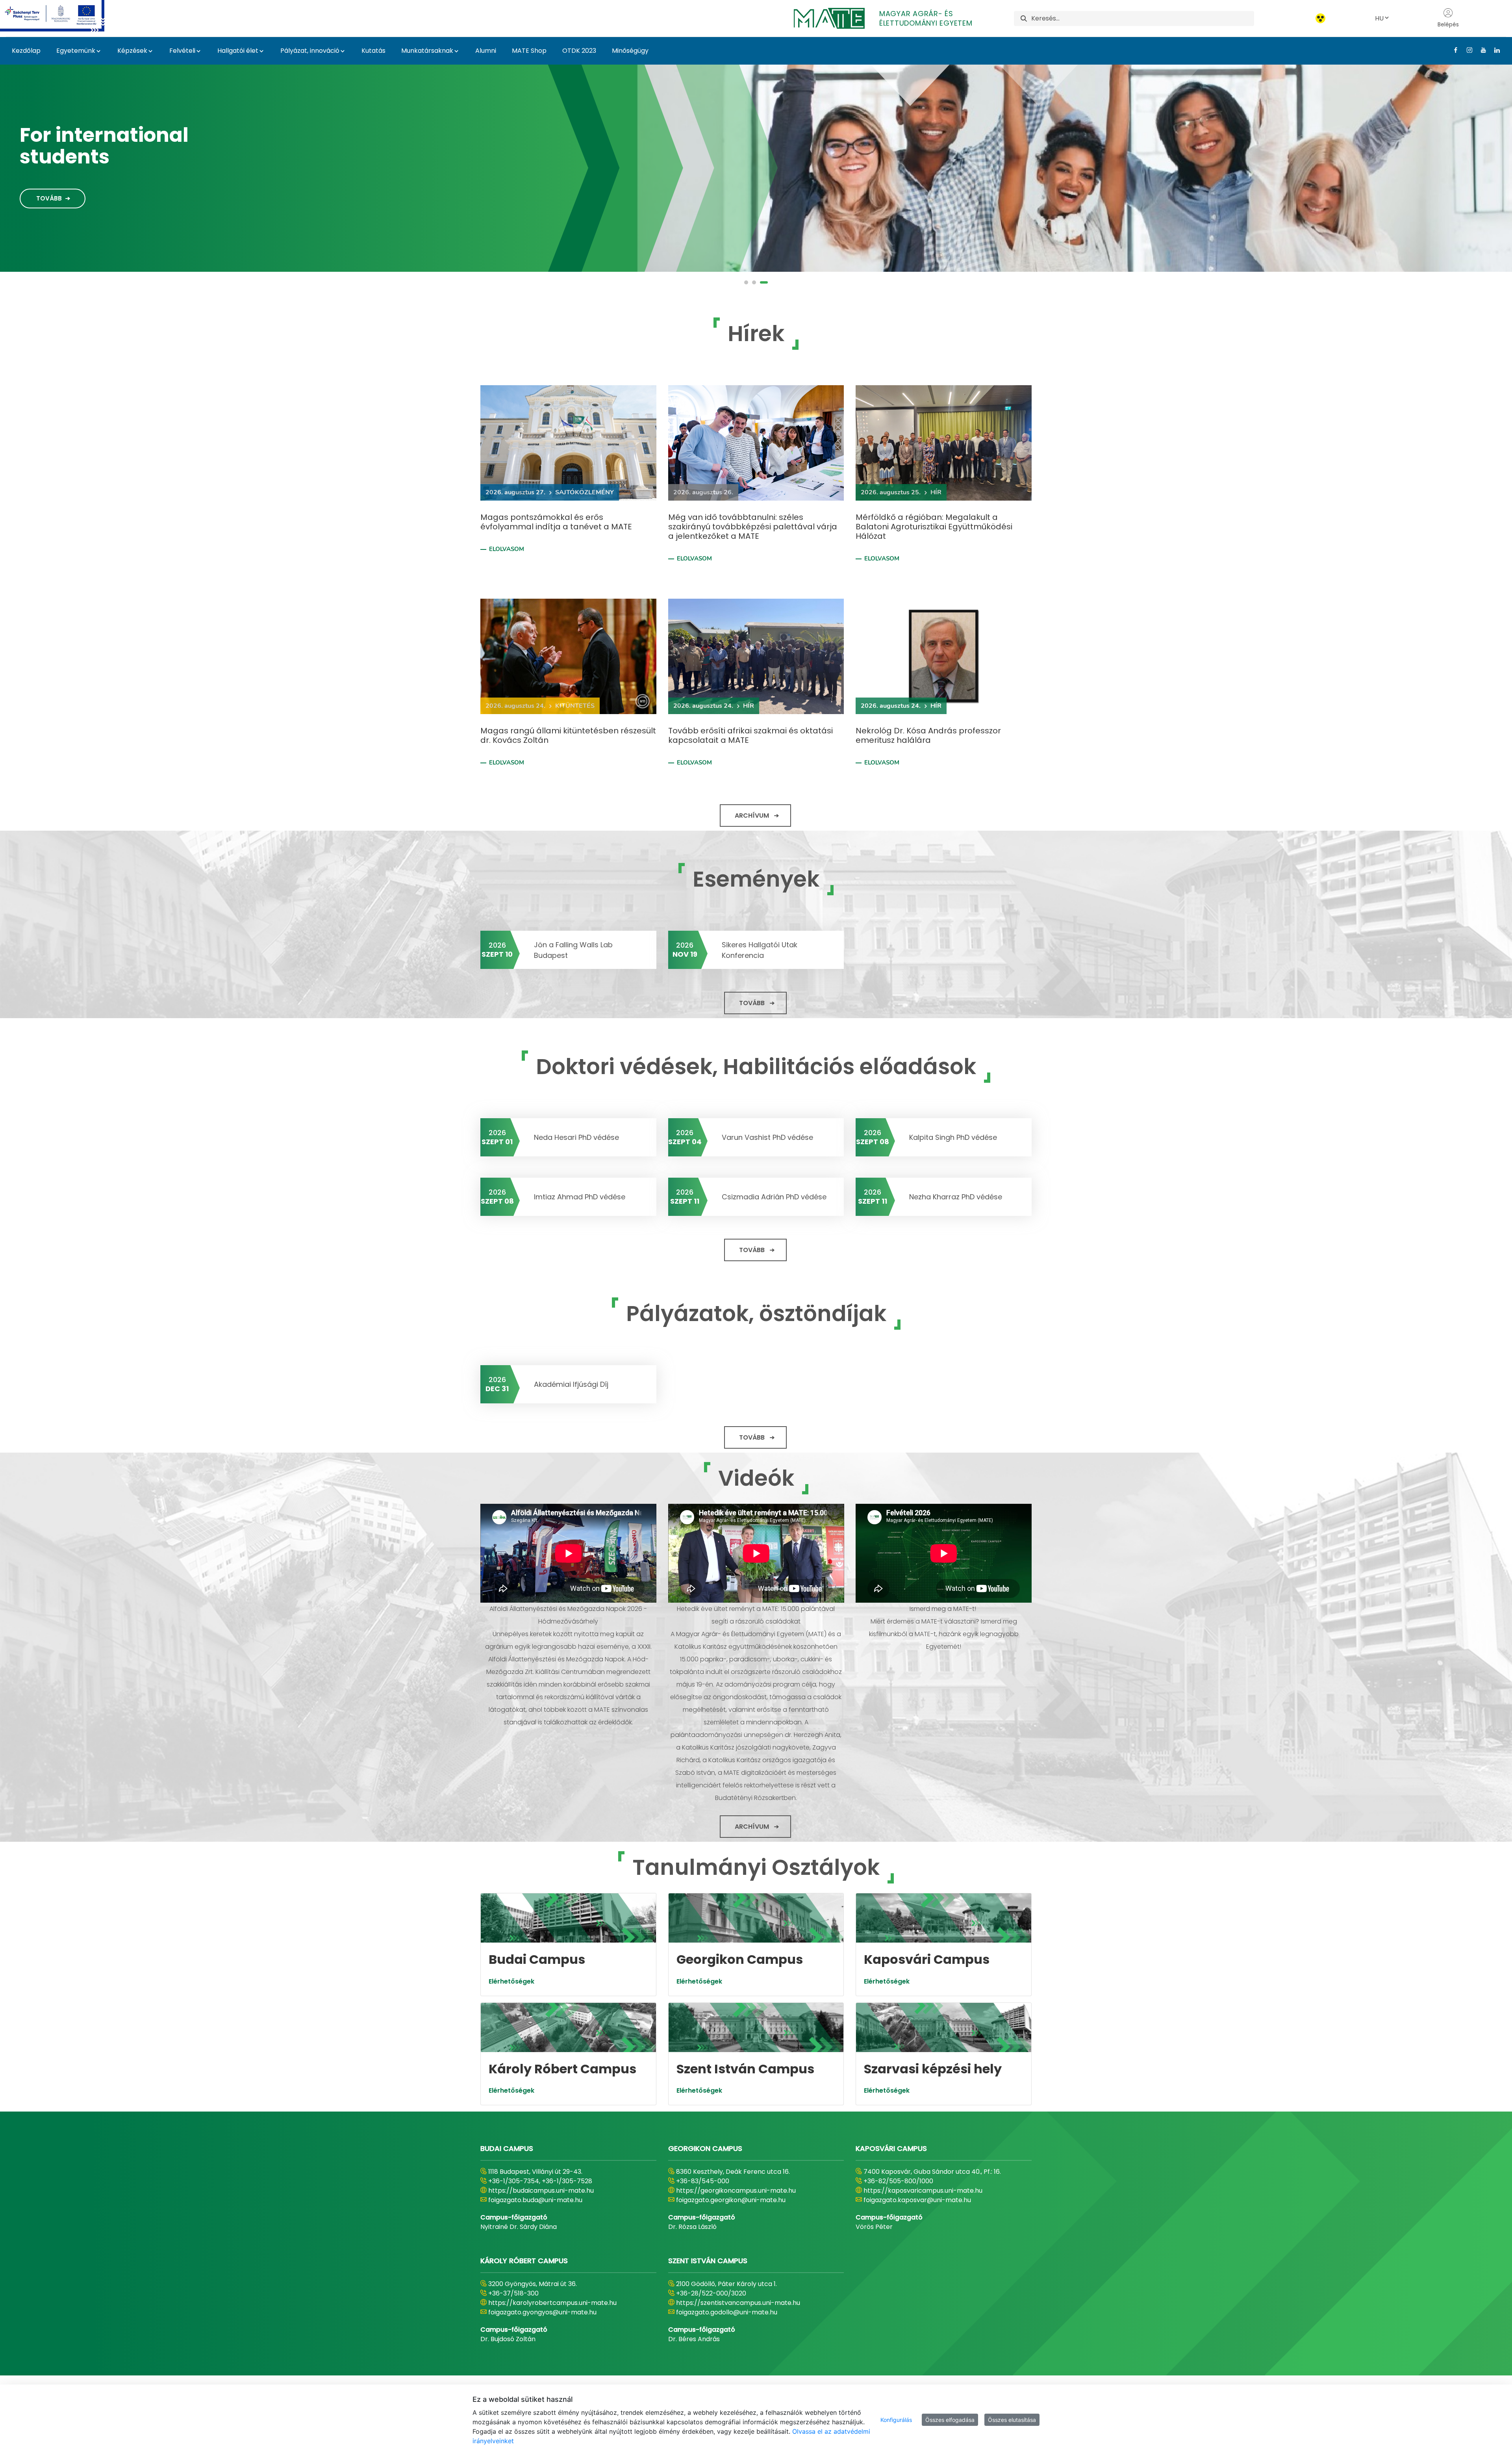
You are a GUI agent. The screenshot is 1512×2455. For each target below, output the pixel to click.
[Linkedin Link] (1494, 50)
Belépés (1448, 24)
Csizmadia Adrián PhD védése (774, 1197)
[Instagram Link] (1467, 50)
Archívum (752, 816)
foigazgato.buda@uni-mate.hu (535, 2200)
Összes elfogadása (950, 2420)
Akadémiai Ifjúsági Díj (571, 1384)
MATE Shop (529, 51)
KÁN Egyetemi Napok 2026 (91, 141)
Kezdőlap (26, 51)
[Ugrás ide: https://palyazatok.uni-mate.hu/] (62, 16)
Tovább (49, 203)
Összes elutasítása (1012, 2420)
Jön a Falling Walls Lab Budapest (573, 950)
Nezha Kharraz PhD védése (956, 1197)
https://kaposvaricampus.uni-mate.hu (923, 2191)
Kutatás (373, 51)
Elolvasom (507, 549)
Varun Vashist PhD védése (767, 1137)
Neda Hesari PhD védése (576, 1137)
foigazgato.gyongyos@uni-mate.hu (542, 2312)
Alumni (486, 51)
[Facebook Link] (1453, 50)
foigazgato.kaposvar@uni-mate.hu (917, 2200)
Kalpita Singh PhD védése (953, 1137)
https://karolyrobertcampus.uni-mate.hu (552, 2303)
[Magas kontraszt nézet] (1320, 18)
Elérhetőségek (511, 1981)
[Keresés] (1024, 18)
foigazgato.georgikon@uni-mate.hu (731, 2200)
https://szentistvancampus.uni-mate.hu (738, 2303)
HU (1379, 18)
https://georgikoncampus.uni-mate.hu (736, 2191)
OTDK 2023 (579, 51)
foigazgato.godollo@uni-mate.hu (727, 2312)
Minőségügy (630, 51)
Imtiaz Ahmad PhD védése (580, 1197)
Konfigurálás (896, 2420)
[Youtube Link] (1480, 50)
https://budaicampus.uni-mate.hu (541, 2191)
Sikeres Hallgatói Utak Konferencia (760, 950)
